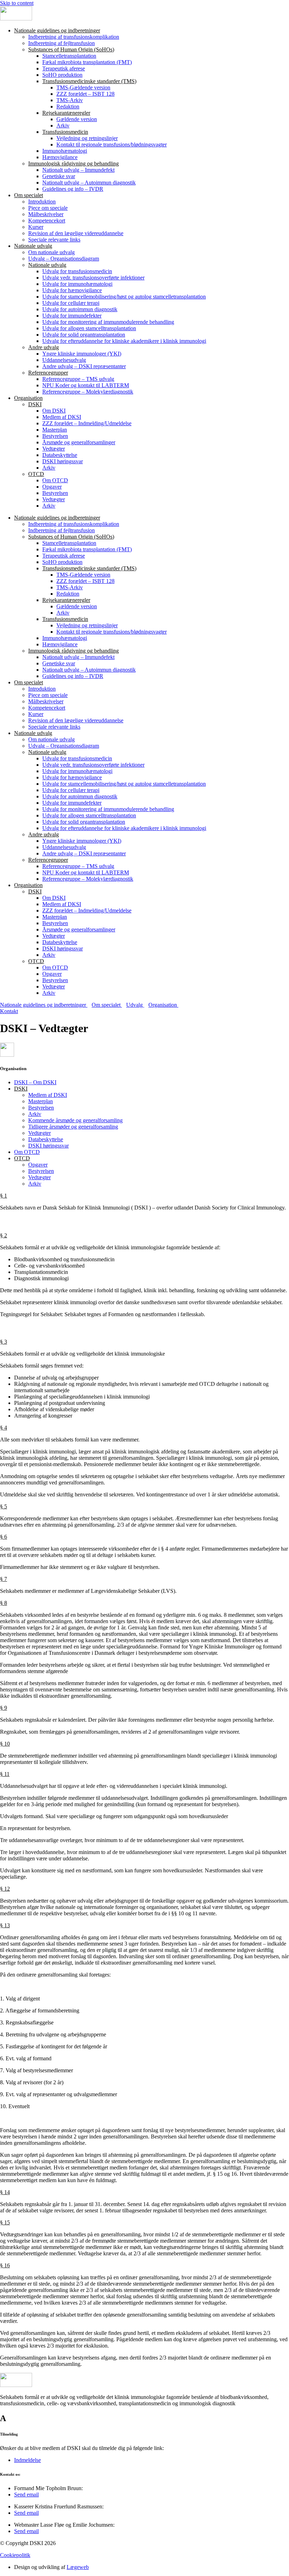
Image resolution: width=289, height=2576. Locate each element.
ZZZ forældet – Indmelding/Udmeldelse (87, 423)
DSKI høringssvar (63, 461)
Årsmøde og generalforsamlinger (79, 442)
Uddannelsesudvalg (64, 360)
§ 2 (4, 1235)
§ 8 (4, 1603)
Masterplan (55, 430)
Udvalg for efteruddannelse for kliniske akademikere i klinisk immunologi (124, 341)
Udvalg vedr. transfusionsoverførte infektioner (93, 278)
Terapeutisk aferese (64, 68)
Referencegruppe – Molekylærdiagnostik (88, 392)
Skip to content (17, 3)
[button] (144, 1196)
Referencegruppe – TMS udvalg (78, 379)
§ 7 (4, 1579)
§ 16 (5, 2265)
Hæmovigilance (60, 157)
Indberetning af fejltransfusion (62, 43)
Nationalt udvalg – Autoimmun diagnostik (89, 183)
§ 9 (4, 1708)
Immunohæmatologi (65, 151)
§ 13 (5, 1925)
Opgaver (52, 487)
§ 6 (4, 1537)
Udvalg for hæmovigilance (72, 290)
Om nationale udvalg (51, 252)
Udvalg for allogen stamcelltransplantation (89, 328)
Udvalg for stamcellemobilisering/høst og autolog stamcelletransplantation (124, 297)
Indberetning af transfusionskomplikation (74, 37)
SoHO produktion (62, 75)
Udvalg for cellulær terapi (71, 303)
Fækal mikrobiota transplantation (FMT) (87, 62)
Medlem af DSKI (48, 1095)
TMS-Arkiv (70, 100)
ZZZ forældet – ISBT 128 (85, 94)
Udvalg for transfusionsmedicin (77, 271)
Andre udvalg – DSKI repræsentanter (84, 366)
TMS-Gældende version (83, 87)
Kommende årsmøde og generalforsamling (75, 1120)
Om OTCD (55, 480)
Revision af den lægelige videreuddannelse (76, 233)
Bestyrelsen (55, 436)
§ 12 (5, 1889)
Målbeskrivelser (46, 214)
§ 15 (5, 2222)
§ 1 (4, 1196)
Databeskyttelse (60, 455)
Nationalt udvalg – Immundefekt (78, 170)
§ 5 (4, 1506)
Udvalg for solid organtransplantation (84, 335)
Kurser (36, 227)
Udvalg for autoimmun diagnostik (80, 309)
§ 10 (5, 1744)
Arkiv (63, 125)
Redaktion (68, 106)
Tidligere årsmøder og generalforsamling (73, 1127)
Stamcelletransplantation (69, 56)
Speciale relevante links (54, 240)
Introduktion (42, 202)
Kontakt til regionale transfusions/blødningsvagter (112, 144)
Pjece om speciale (48, 208)
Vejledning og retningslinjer (87, 138)
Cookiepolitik (15, 2555)
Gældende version (77, 119)
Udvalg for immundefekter (72, 316)
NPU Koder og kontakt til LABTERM (86, 385)
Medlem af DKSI (62, 417)
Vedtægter (54, 449)
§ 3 (4, 1342)
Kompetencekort (47, 221)
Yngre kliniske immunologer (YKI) (82, 354)
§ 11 (5, 1774)
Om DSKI (54, 411)
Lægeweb (78, 2567)
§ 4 (4, 1428)
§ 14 (5, 2192)
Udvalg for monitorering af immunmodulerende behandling (108, 322)
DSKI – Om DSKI (35, 1082)
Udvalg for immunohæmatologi (77, 284)
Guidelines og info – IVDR (73, 189)
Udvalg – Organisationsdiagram (64, 259)
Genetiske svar (59, 176)
